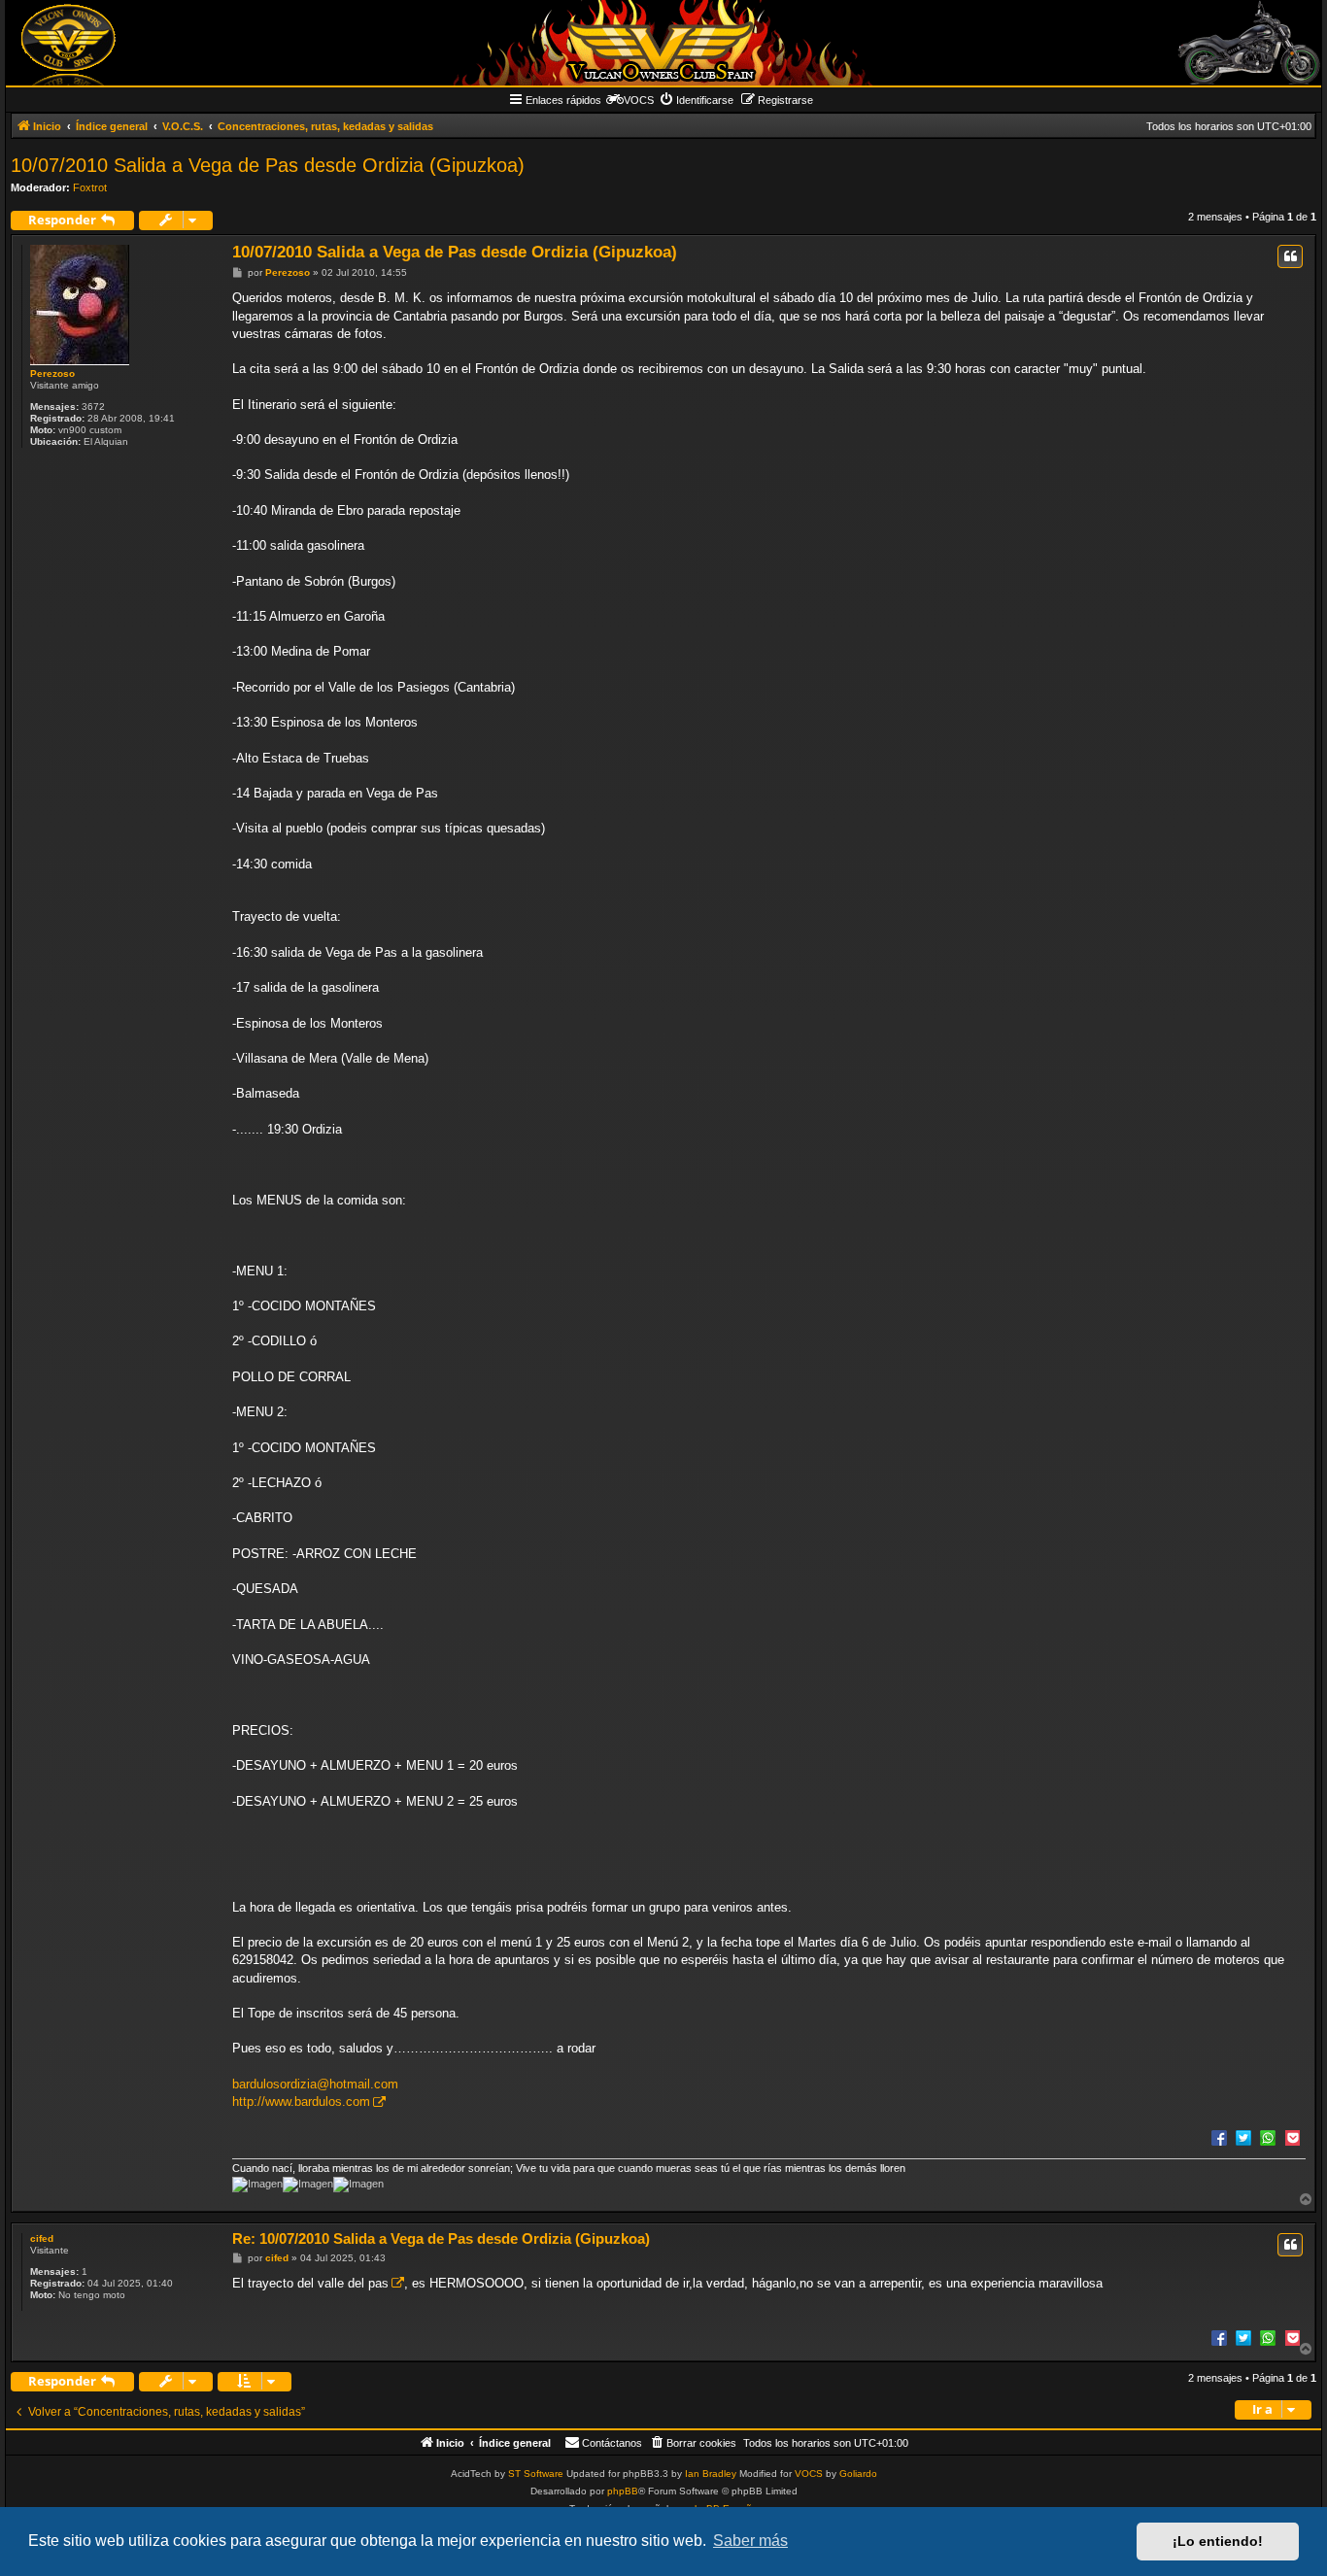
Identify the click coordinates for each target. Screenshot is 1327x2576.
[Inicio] (663, 43)
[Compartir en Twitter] (1243, 2137)
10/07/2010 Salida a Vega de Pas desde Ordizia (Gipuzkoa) (268, 165)
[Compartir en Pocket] (1292, 2137)
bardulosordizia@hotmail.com (315, 2084)
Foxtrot (90, 187)
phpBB (623, 2491)
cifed (42, 2238)
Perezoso (52, 373)
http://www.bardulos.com (301, 2101)
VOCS (809, 2474)
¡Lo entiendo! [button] (1218, 2541)
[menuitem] (696, 100)
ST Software (536, 2474)
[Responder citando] (1290, 256)
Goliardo (858, 2474)
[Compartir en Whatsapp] (1268, 2137)
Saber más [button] (750, 2541)
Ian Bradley (711, 2474)
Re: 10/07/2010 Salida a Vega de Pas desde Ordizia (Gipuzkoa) (441, 2238)
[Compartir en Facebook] (1219, 2137)
